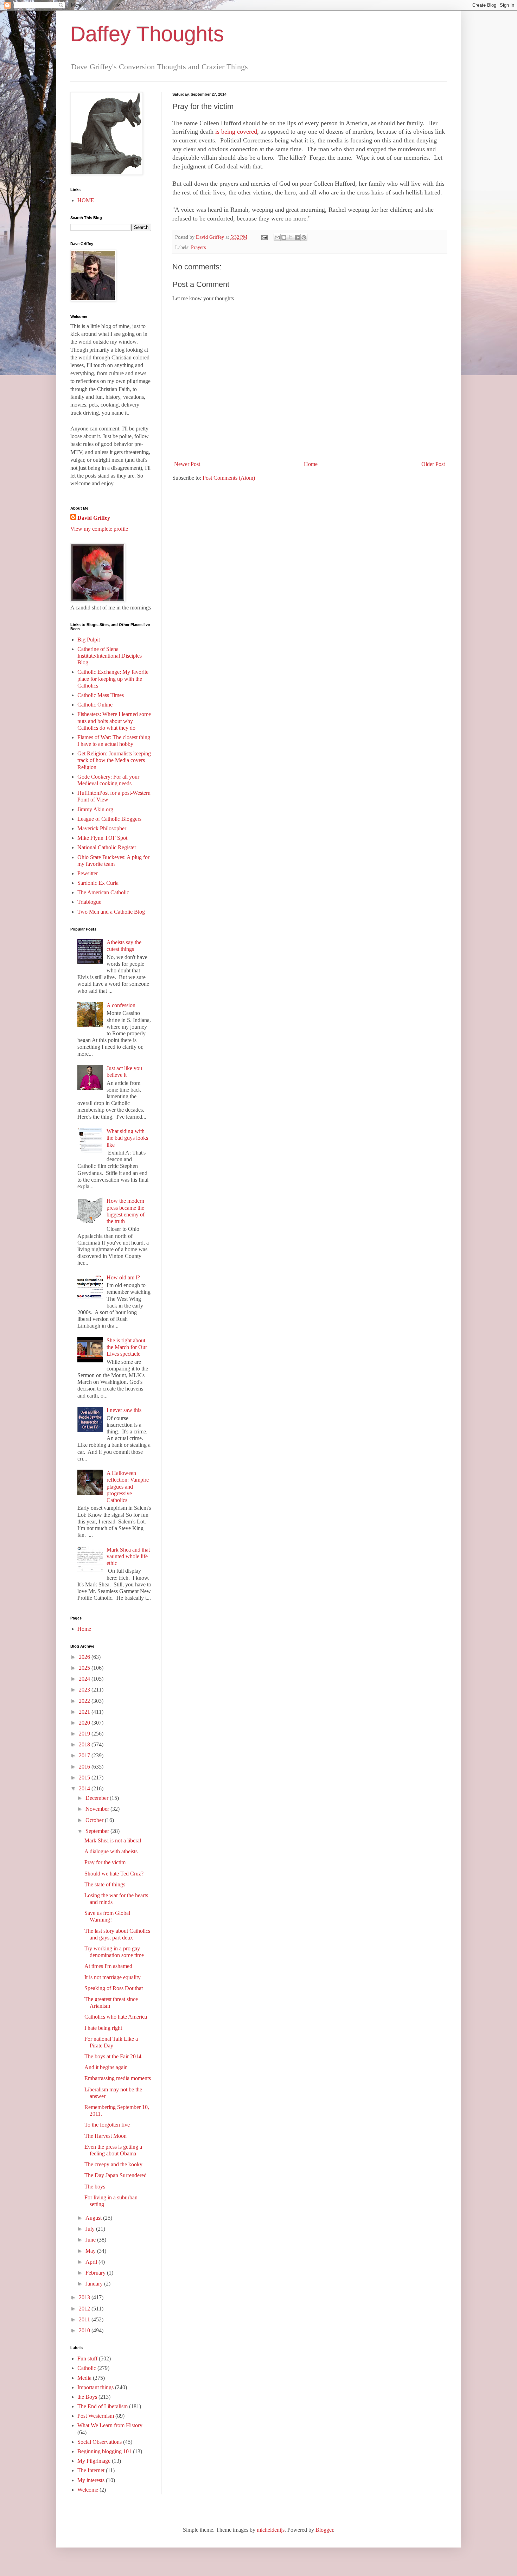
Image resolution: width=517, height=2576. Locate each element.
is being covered (236, 132)
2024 (85, 1679)
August (94, 2218)
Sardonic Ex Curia (98, 883)
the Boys (87, 2397)
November (98, 1809)
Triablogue (89, 902)
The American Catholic (103, 892)
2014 (85, 1788)
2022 (85, 1701)
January (95, 2284)
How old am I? (123, 1277)
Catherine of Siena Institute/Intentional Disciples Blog (110, 656)
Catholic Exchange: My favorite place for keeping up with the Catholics (113, 679)
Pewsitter (88, 873)
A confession (121, 1005)
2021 (85, 1712)
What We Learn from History (110, 2425)
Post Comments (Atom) (229, 478)
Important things (95, 2387)
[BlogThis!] (284, 237)
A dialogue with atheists (111, 1851)
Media (84, 2378)
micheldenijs (271, 2530)
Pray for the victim (105, 1862)
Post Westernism (96, 2416)
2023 (85, 1690)
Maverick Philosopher (102, 828)
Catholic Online (95, 705)
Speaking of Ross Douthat (114, 1988)
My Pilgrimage (94, 2461)
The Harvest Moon (106, 2136)
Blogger (324, 2530)
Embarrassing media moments (118, 2078)
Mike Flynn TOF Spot (102, 838)
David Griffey (94, 518)
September (98, 1831)
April (92, 2262)
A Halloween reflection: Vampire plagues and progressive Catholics (128, 1487)
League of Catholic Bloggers (109, 819)
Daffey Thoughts (147, 34)
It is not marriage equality (113, 1977)
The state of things (105, 1884)
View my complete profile (99, 529)
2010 (85, 2330)
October (95, 1820)
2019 (85, 1734)
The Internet (91, 2470)
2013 (85, 2297)
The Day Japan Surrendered (116, 2175)
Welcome (88, 2490)
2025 (85, 1668)
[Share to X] (291, 237)
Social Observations (100, 2442)
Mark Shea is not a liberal (113, 1840)
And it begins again (106, 2067)
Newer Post (187, 464)
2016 (85, 1767)
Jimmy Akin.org (95, 809)
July (91, 2229)
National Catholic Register (107, 847)
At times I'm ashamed (108, 1966)
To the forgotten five (107, 2125)
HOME (86, 200)
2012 (85, 2309)
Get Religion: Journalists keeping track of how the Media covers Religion (114, 760)
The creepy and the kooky (113, 2164)
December (98, 1798)
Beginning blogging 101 (104, 2451)
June (91, 2240)
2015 (85, 1778)
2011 (85, 2319)
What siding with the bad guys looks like (127, 1138)
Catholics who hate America (116, 2017)
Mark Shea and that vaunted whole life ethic (128, 1556)
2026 (85, 1657)
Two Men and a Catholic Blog (111, 912)
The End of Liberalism (103, 2406)
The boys (95, 2187)
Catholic (87, 2368)
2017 (85, 1755)
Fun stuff (87, 2358)
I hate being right (103, 2028)
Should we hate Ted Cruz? (114, 1874)
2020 (85, 1723)
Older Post (433, 464)
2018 (85, 1744)
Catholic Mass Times (101, 695)
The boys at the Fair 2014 (113, 2056)
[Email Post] (264, 237)
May (91, 2251)
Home (311, 464)
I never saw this (124, 1410)
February (96, 2273)
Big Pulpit (89, 640)
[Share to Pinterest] (304, 237)
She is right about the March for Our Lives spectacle (127, 1347)
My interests (91, 2480)
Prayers (198, 247)
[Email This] (277, 237)
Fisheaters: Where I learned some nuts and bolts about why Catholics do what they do (114, 721)
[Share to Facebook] (297, 237)
